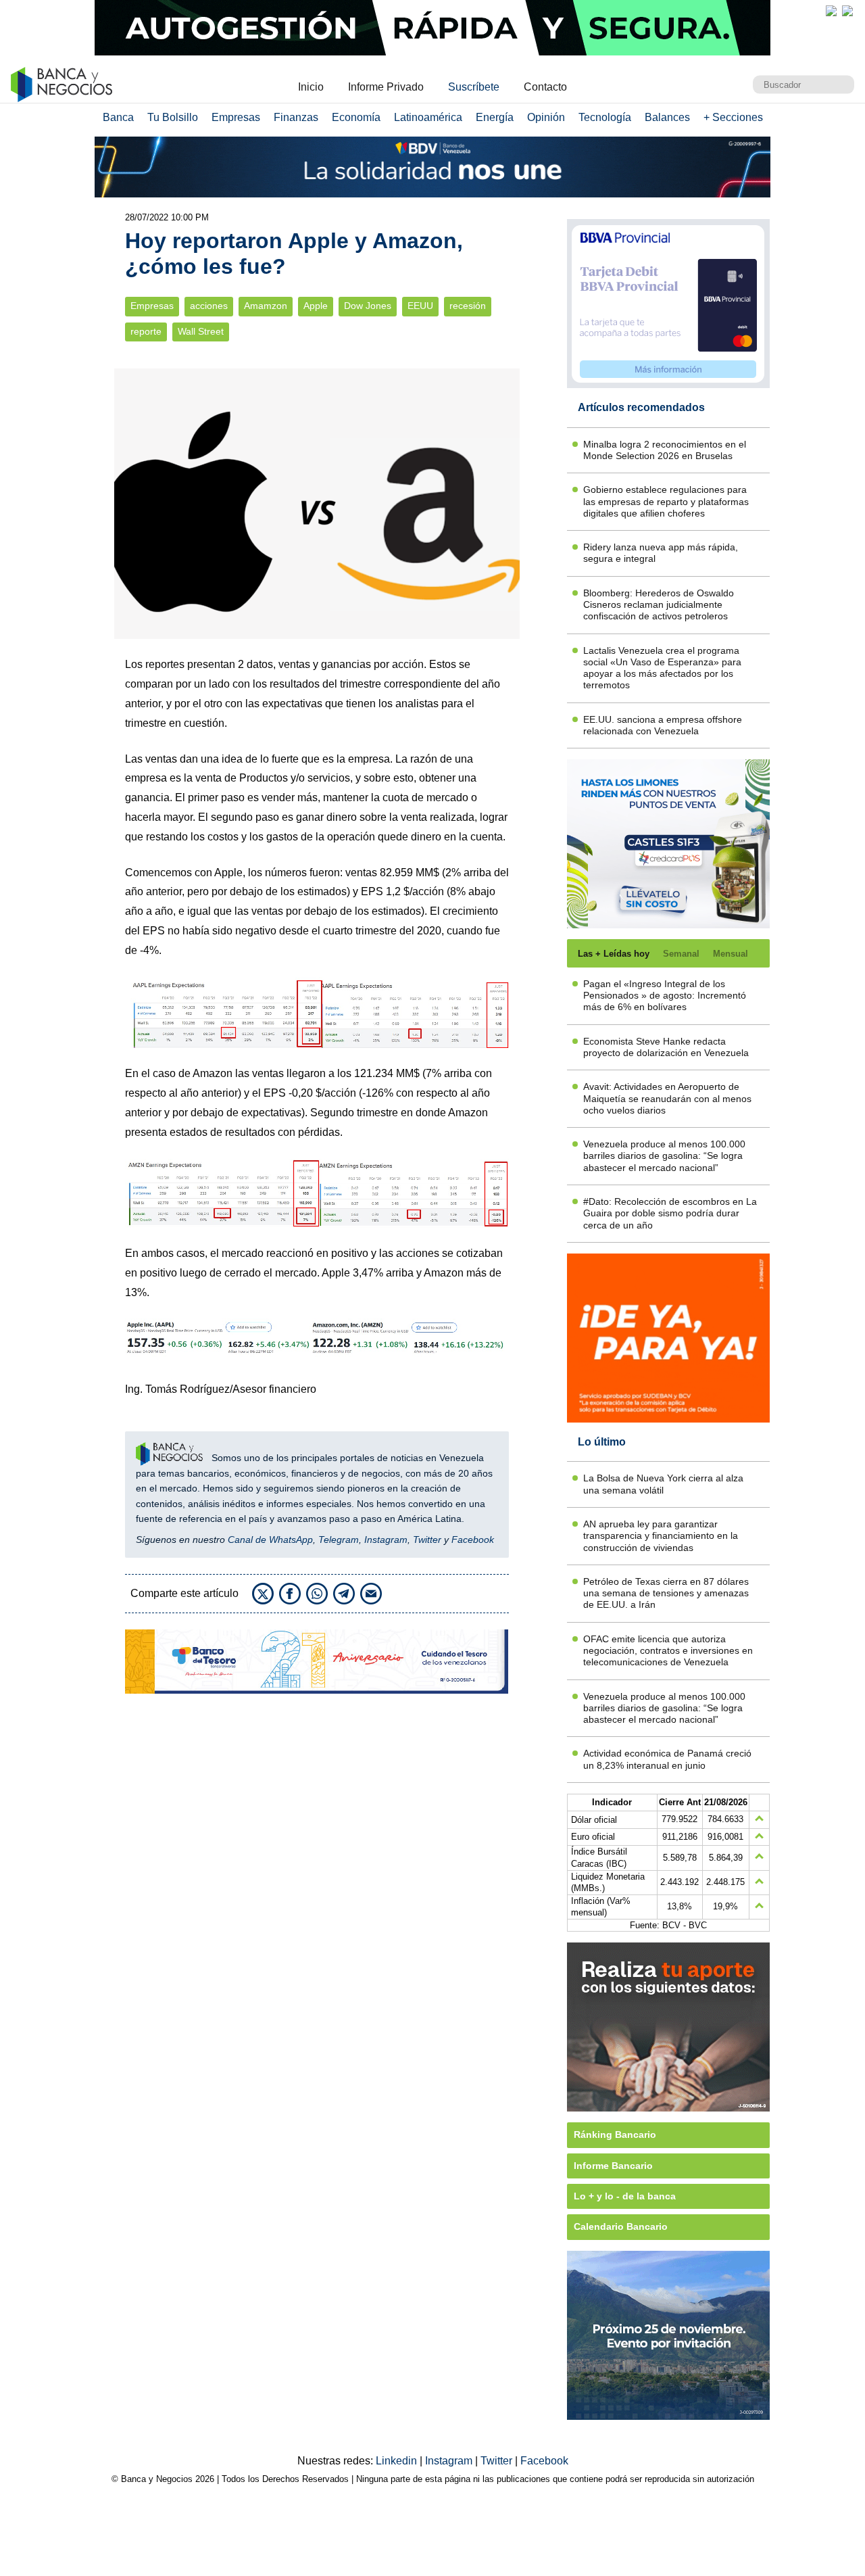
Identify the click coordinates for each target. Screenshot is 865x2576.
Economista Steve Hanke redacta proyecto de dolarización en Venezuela (666, 1047)
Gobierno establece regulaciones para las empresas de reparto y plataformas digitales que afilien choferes (666, 501)
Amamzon (266, 306)
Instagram (386, 1540)
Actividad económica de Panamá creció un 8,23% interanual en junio (667, 1759)
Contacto (545, 87)
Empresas (236, 117)
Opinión (546, 117)
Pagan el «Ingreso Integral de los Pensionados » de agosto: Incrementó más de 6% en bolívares (665, 996)
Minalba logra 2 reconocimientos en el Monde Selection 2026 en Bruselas (665, 450)
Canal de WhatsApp (270, 1540)
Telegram (339, 1540)
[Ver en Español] (847, 11)
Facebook (473, 1540)
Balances (667, 117)
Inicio (311, 87)
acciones (209, 306)
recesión (468, 306)
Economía (356, 117)
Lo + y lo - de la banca (625, 2196)
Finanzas (296, 117)
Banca (118, 117)
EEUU (420, 306)
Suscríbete (474, 87)
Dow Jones (368, 306)
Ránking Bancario (615, 2134)
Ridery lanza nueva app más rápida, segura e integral (661, 553)
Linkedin (398, 2461)
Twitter (427, 1540)
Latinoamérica (428, 117)
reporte (146, 332)
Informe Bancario (613, 2166)
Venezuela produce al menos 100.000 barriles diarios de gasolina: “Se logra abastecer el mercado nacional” (664, 1156)
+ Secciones (733, 117)
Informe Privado (386, 87)
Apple (316, 306)
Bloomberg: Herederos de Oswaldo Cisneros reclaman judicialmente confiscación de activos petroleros (659, 605)
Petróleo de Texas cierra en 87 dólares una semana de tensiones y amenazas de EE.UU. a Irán (666, 1593)
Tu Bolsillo (173, 117)
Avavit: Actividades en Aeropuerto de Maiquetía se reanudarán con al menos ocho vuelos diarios (667, 1098)
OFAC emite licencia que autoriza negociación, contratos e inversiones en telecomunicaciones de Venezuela (668, 1651)
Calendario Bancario (621, 2226)
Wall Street (201, 332)
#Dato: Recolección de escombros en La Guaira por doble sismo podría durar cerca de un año (670, 1213)
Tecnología (605, 117)
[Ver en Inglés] (831, 11)
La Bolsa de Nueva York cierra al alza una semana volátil (663, 1484)
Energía (495, 117)
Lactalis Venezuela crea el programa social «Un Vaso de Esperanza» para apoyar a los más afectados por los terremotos (662, 668)
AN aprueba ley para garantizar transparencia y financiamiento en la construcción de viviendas (661, 1536)
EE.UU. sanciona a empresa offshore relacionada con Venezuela (663, 725)
